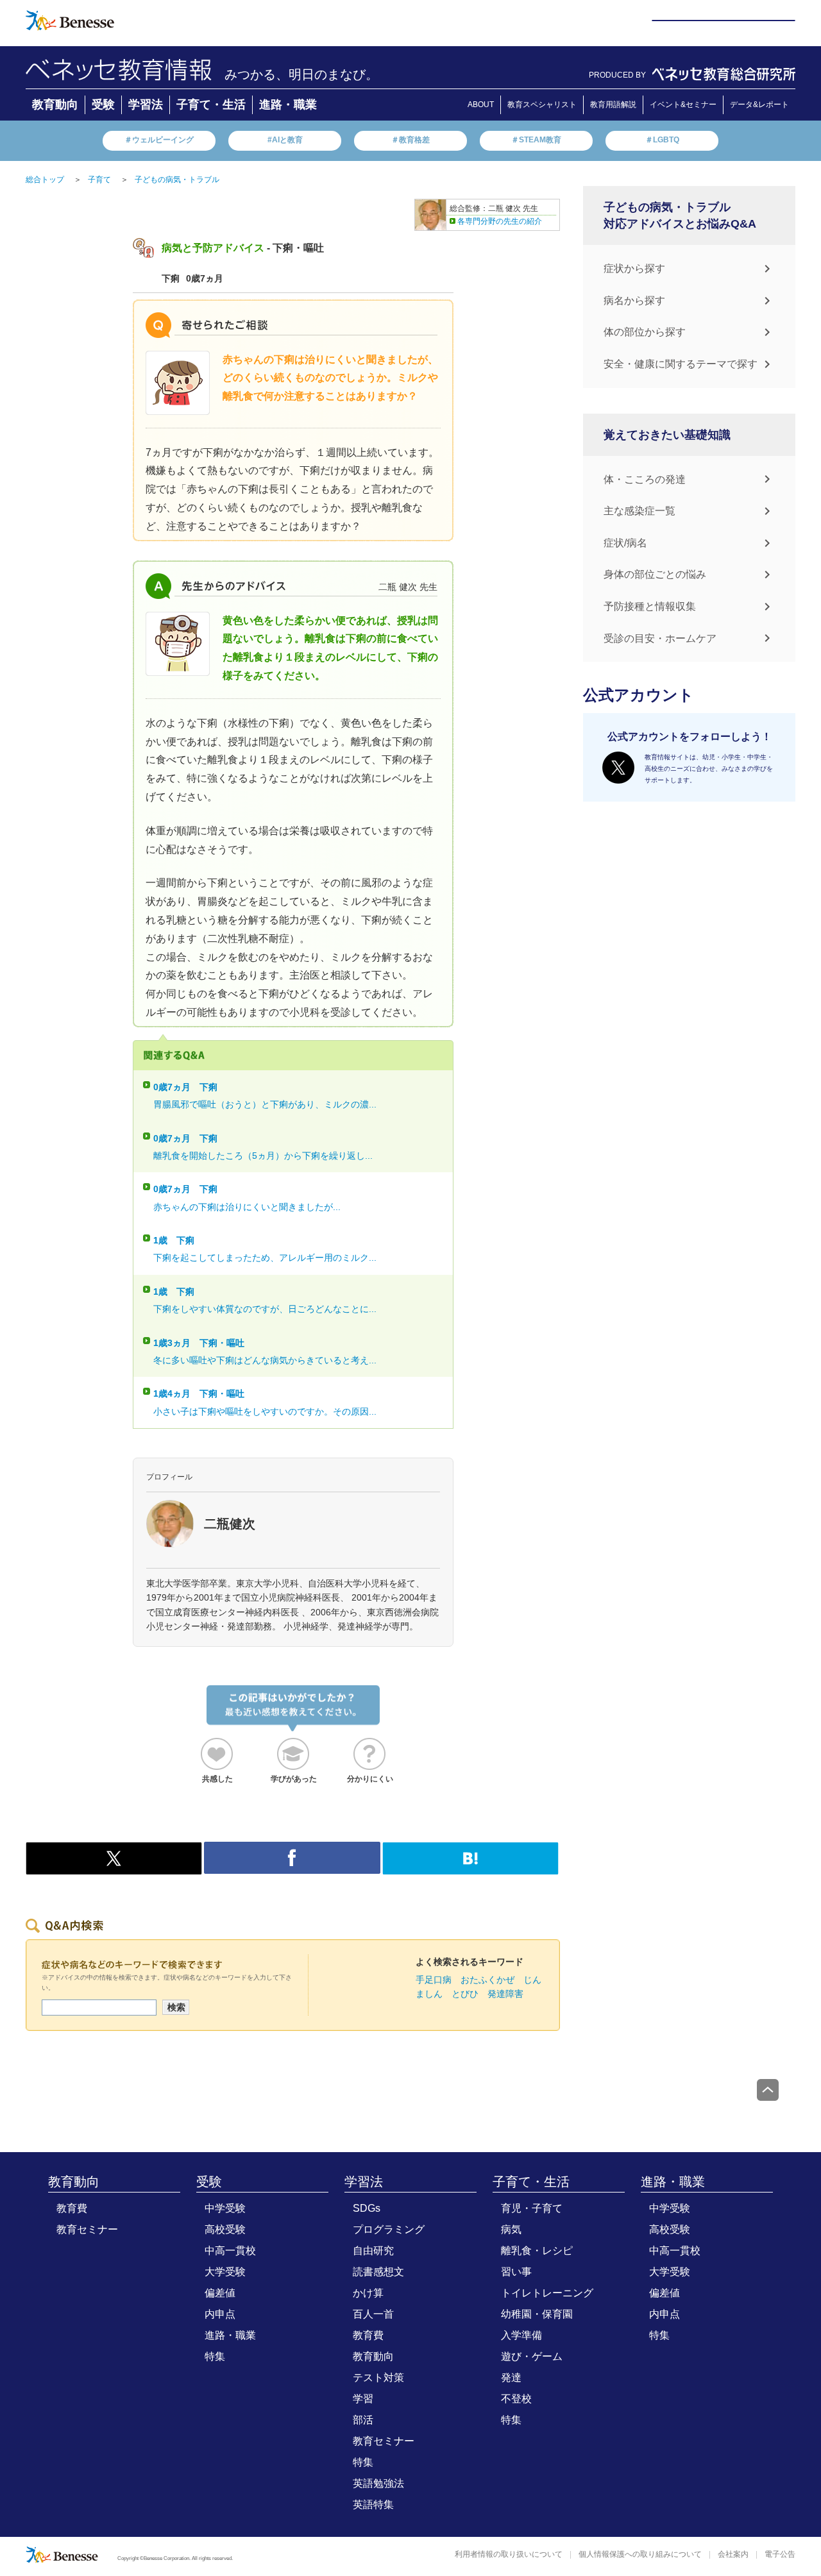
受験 (103, 105)
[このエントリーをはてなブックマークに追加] (470, 1867)
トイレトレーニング (547, 2293)
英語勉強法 (378, 2483)
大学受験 (225, 2272)
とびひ (465, 1994)
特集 (215, 2356)
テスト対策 (378, 2378)
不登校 (516, 2399)
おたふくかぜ (487, 1980)
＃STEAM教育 (536, 140)
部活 (363, 2420)
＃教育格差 (410, 140)
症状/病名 (625, 543)
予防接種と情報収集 (650, 606)
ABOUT (481, 105)
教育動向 (55, 105)
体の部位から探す (645, 332)
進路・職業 (288, 105)
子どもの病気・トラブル (177, 180)
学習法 (146, 105)
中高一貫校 (230, 2251)
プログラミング (389, 2229)
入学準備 (521, 2335)
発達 (511, 2378)
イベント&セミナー (683, 105)
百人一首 (373, 2314)
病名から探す (634, 300)
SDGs (367, 2208)
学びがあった (294, 1779)
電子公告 (780, 2554)
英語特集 (373, 2504)
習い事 (516, 2272)
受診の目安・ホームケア (660, 638)
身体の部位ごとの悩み (655, 574)
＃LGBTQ (662, 140)
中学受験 (225, 2208)
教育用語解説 (613, 105)
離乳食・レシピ (537, 2251)
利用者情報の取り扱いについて (509, 2554)
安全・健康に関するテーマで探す (681, 364)
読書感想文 (378, 2272)
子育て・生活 (211, 105)
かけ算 (368, 2293)
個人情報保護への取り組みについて (640, 2554)
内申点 (220, 2314)
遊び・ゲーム (532, 2356)
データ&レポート (759, 105)
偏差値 (220, 2293)
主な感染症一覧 (639, 511)
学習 (363, 2399)
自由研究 (373, 2251)
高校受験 (225, 2229)
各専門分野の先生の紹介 (500, 221)
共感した (217, 1779)
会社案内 (733, 2554)
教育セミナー (87, 2229)
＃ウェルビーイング (159, 140)
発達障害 (505, 1994)
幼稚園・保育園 (537, 2314)
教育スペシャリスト (542, 105)
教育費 (72, 2208)
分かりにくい (370, 1779)
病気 (511, 2229)
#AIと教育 (285, 140)
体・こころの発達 (645, 479)
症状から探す (634, 268)
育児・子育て (532, 2208)
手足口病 (434, 1980)
